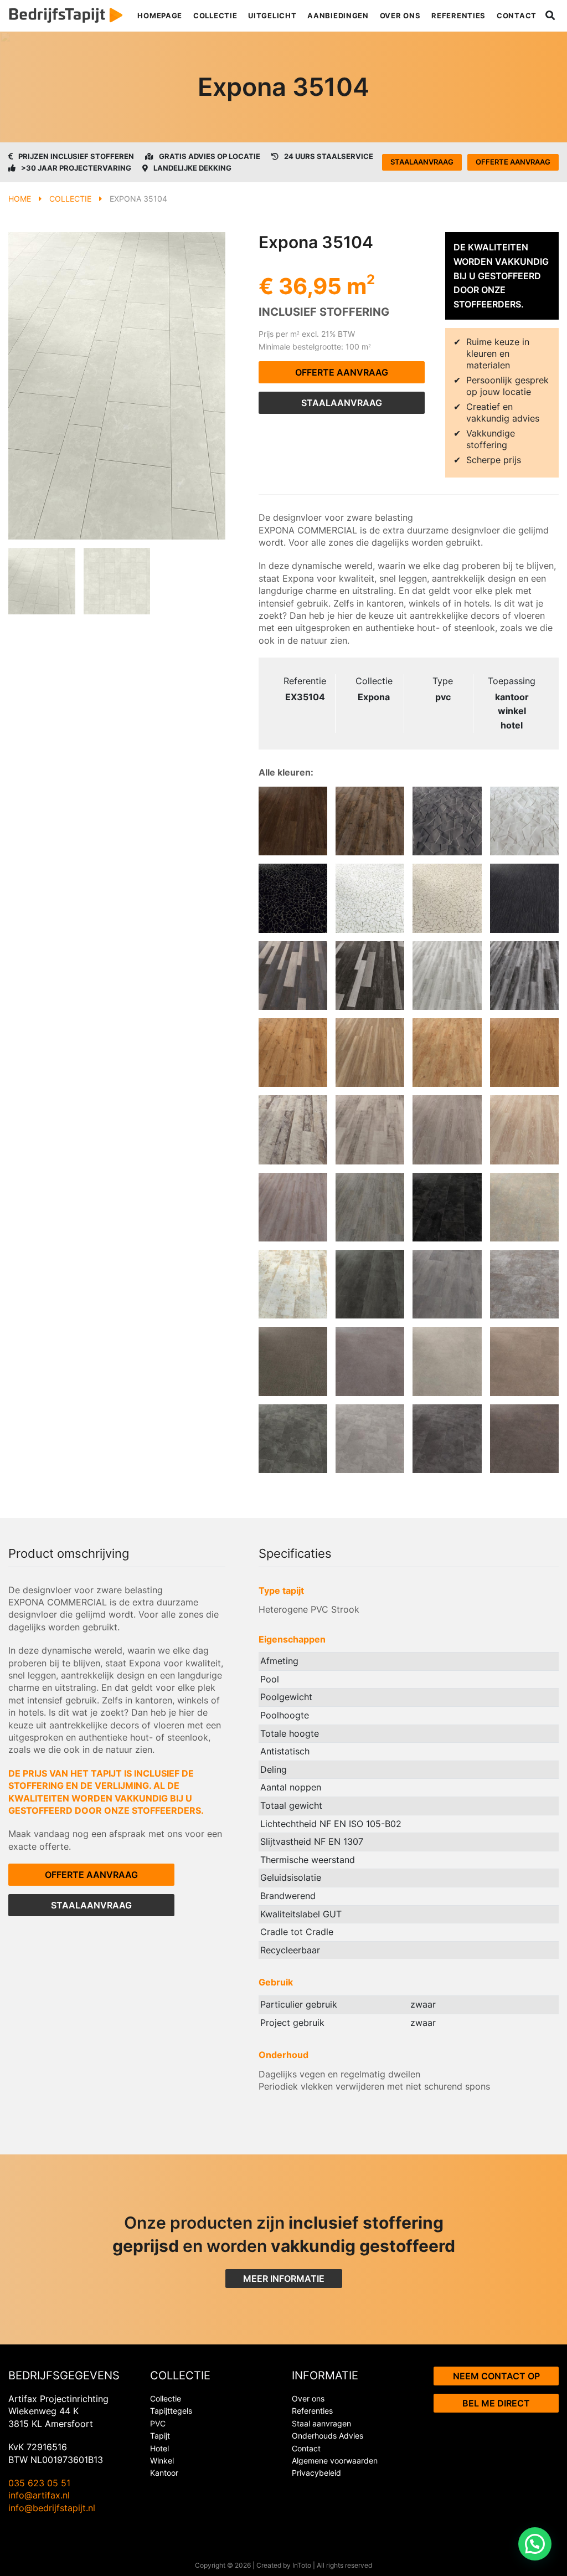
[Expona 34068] (293, 976)
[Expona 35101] (447, 1284)
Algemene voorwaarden (335, 2460)
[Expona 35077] (293, 1361)
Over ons (400, 16)
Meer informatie (284, 2279)
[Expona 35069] (524, 1439)
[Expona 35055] (524, 1207)
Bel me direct (496, 2403)
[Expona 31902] (524, 1053)
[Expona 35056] (447, 1207)
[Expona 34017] (447, 1053)
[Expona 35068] (370, 1361)
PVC (158, 2423)
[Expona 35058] (370, 1439)
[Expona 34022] (370, 1053)
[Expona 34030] (293, 821)
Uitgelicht (272, 16)
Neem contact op (496, 2376)
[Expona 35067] (447, 1361)
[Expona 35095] (293, 898)
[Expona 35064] (524, 1361)
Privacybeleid (316, 2473)
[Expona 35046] (524, 898)
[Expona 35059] (293, 1439)
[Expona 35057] (447, 1439)
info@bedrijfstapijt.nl (52, 2508)
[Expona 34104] (370, 1130)
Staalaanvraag (422, 162)
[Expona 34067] (370, 976)
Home (20, 199)
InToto (302, 2565)
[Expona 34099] (293, 1053)
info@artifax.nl (39, 2495)
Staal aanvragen (321, 2423)
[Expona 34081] (524, 1130)
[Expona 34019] (370, 821)
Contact (517, 16)
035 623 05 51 (39, 2483)
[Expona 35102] (370, 1284)
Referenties (458, 16)
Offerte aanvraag (513, 162)
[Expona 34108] (293, 1130)
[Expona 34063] (293, 1207)
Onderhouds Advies (328, 2436)
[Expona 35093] (447, 898)
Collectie (215, 16)
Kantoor (164, 2473)
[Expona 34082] (447, 1130)
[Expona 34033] (447, 976)
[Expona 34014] (370, 1207)
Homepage (160, 16)
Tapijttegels (171, 2411)
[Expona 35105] (524, 821)
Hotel (159, 2448)
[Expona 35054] (293, 1284)
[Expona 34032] (524, 976)
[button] (535, 2544)
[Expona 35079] (524, 1284)
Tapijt (160, 2436)
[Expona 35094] (370, 898)
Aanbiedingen (338, 16)
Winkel (162, 2460)
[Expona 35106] (447, 821)
